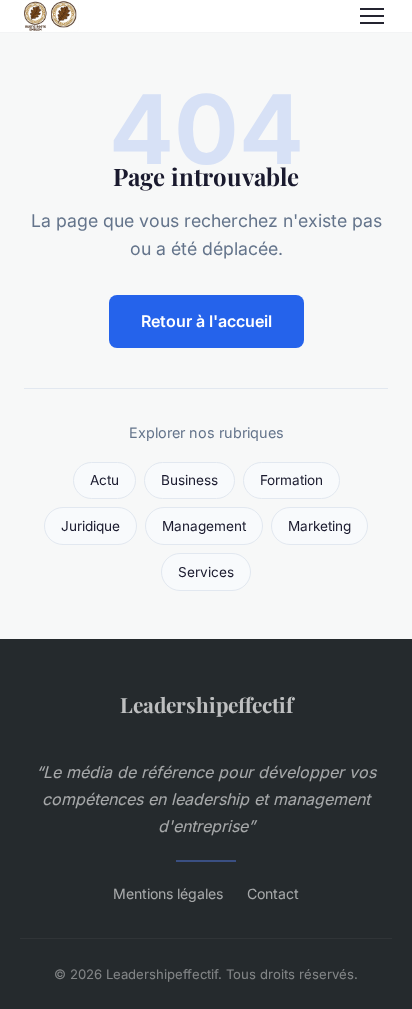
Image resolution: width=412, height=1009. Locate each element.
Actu (104, 480)
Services (206, 572)
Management (204, 526)
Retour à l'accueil (206, 321)
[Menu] (372, 16)
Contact (273, 893)
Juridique (90, 526)
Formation (291, 480)
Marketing (319, 526)
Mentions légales (168, 893)
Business (189, 480)
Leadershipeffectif (206, 704)
